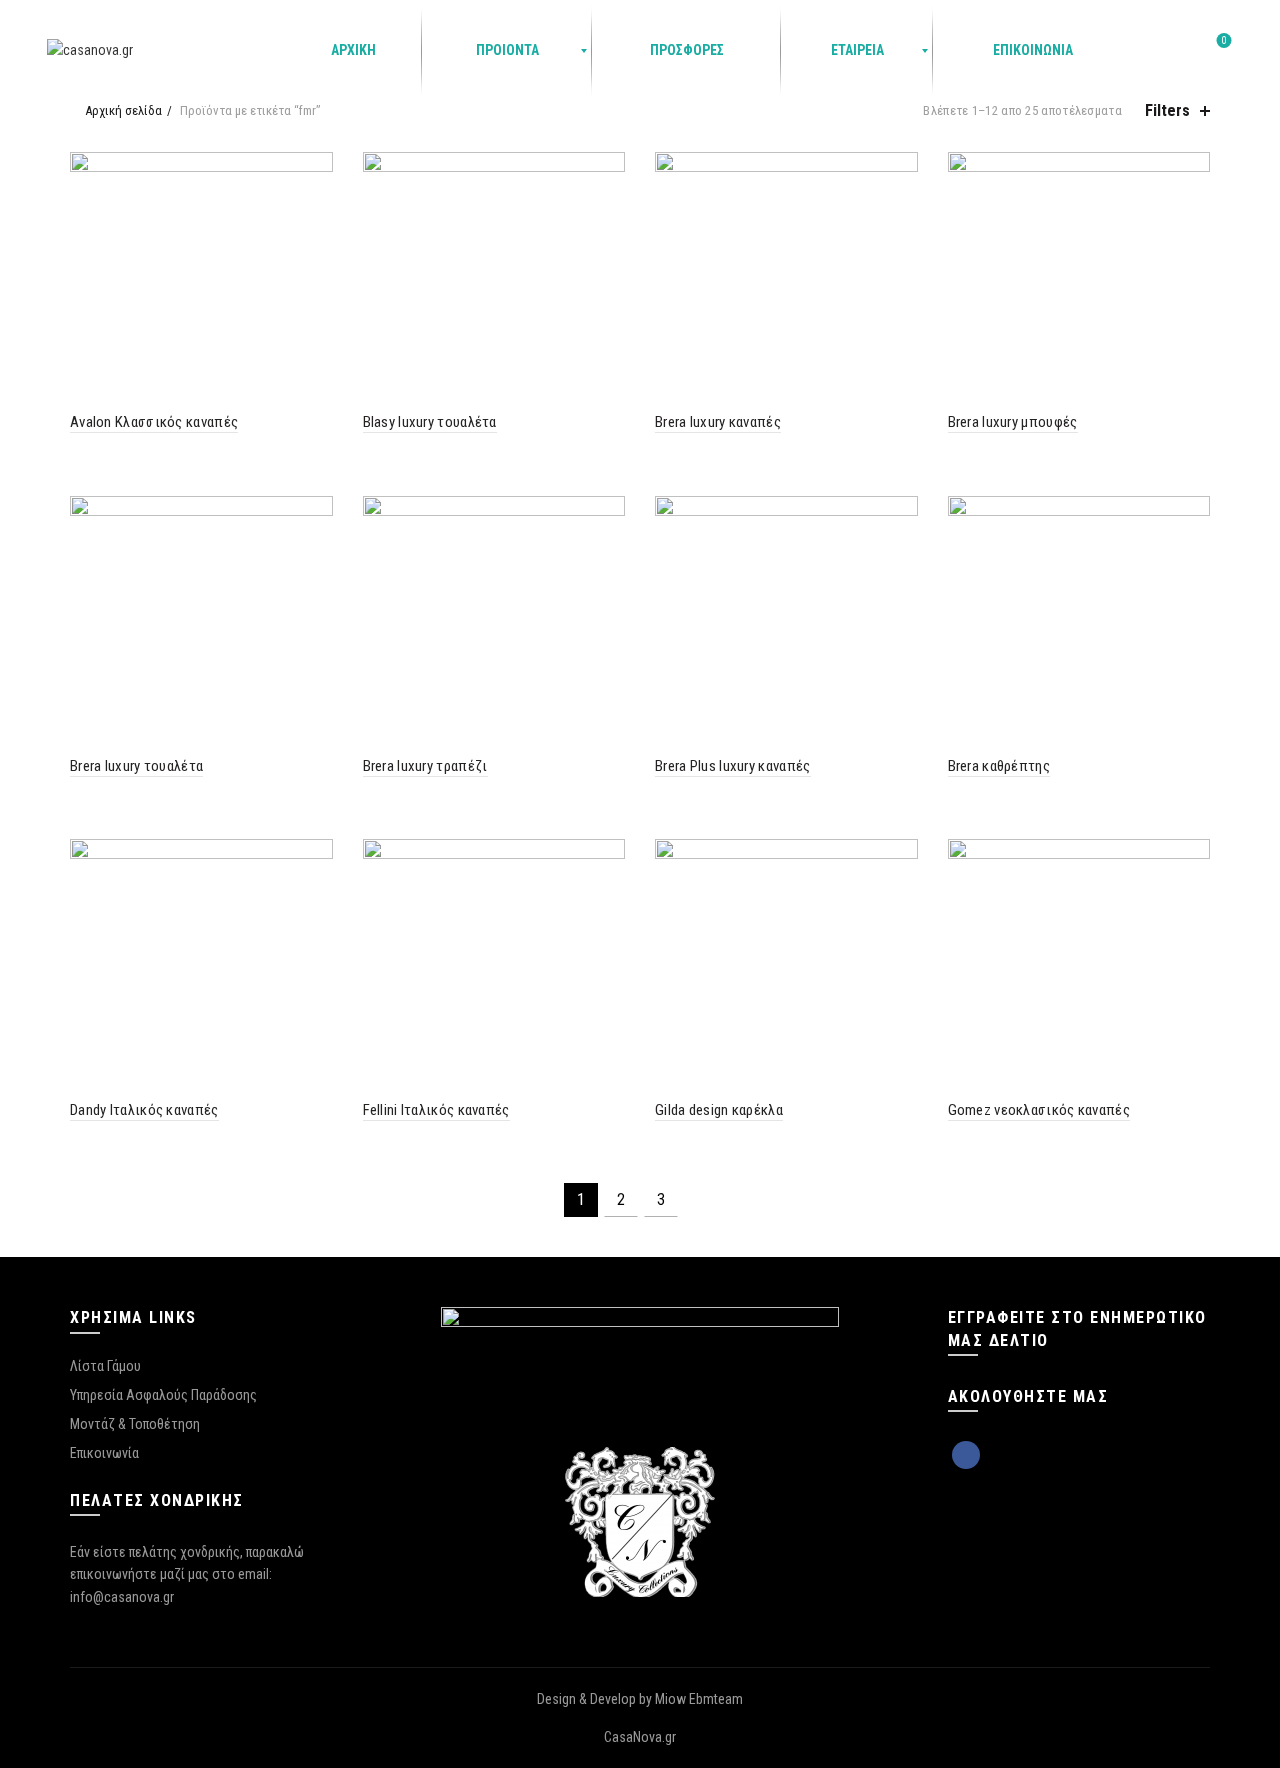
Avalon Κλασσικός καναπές (154, 422)
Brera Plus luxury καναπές (733, 766)
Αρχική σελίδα (123, 110)
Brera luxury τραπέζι (425, 766)
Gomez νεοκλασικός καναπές (1039, 1110)
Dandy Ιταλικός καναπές (144, 1110)
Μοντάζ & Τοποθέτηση (135, 1424)
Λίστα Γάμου (105, 1366)
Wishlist (1224, 41)
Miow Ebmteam (699, 1699)
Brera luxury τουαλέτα (136, 766)
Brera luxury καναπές (718, 422)
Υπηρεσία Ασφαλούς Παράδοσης (163, 1395)
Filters (1167, 110)
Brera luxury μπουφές (1013, 422)
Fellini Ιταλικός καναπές (436, 1110)
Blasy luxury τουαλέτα (430, 422)
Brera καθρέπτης (999, 766)
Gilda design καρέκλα (719, 1110)
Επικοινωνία (104, 1453)
